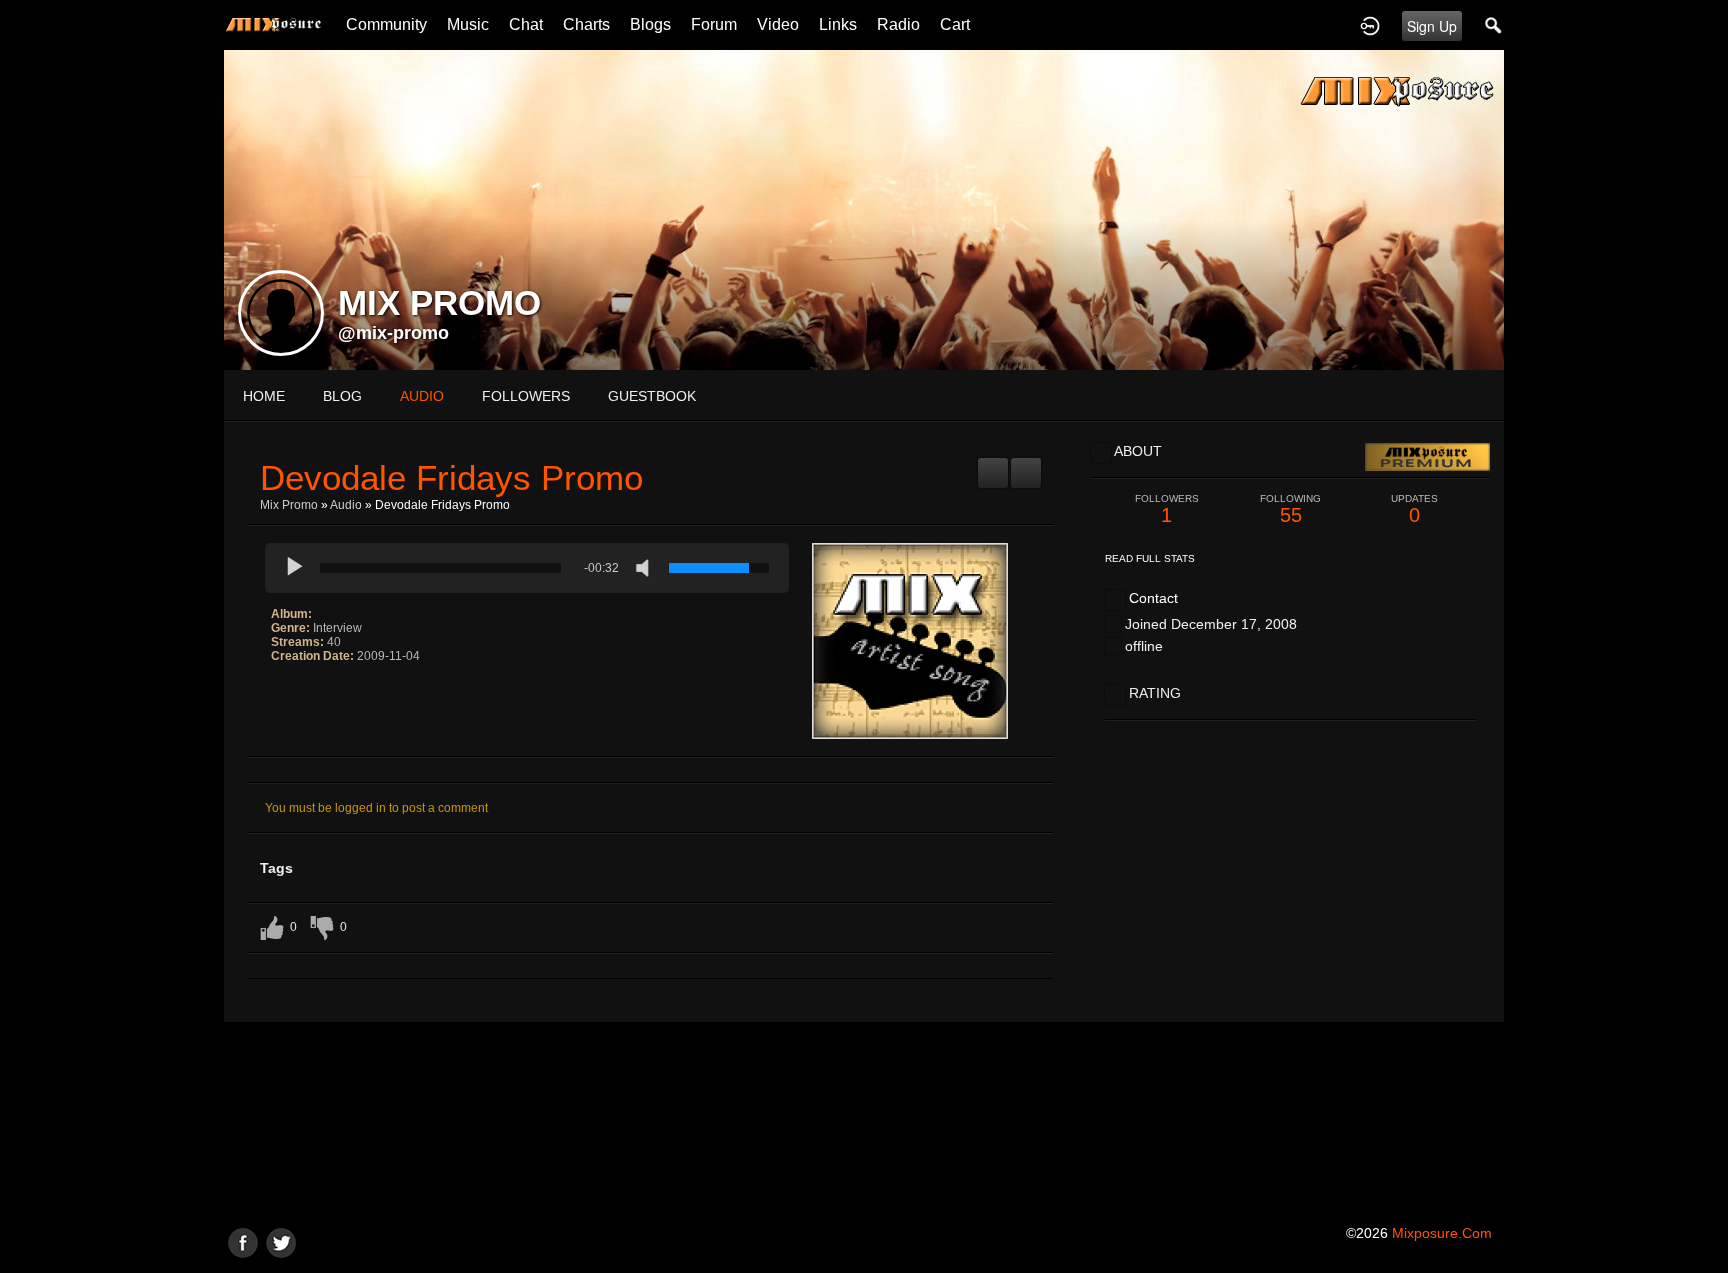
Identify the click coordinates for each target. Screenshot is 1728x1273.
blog (342, 396)
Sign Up (1432, 26)
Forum (714, 24)
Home (264, 396)
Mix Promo (289, 505)
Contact (1153, 598)
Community (386, 24)
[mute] (647, 568)
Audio (346, 505)
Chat (526, 24)
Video (778, 24)
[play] (295, 568)
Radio (898, 24)
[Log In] (1370, 25)
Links (838, 24)
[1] (279, 697)
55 (1290, 509)
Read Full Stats (1150, 558)
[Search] (1494, 25)
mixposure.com (1442, 1233)
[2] (287, 697)
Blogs (650, 24)
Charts (586, 24)
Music (468, 24)
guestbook (652, 396)
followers (526, 396)
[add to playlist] (993, 465)
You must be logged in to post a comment (376, 808)
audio (422, 396)
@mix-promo (393, 333)
